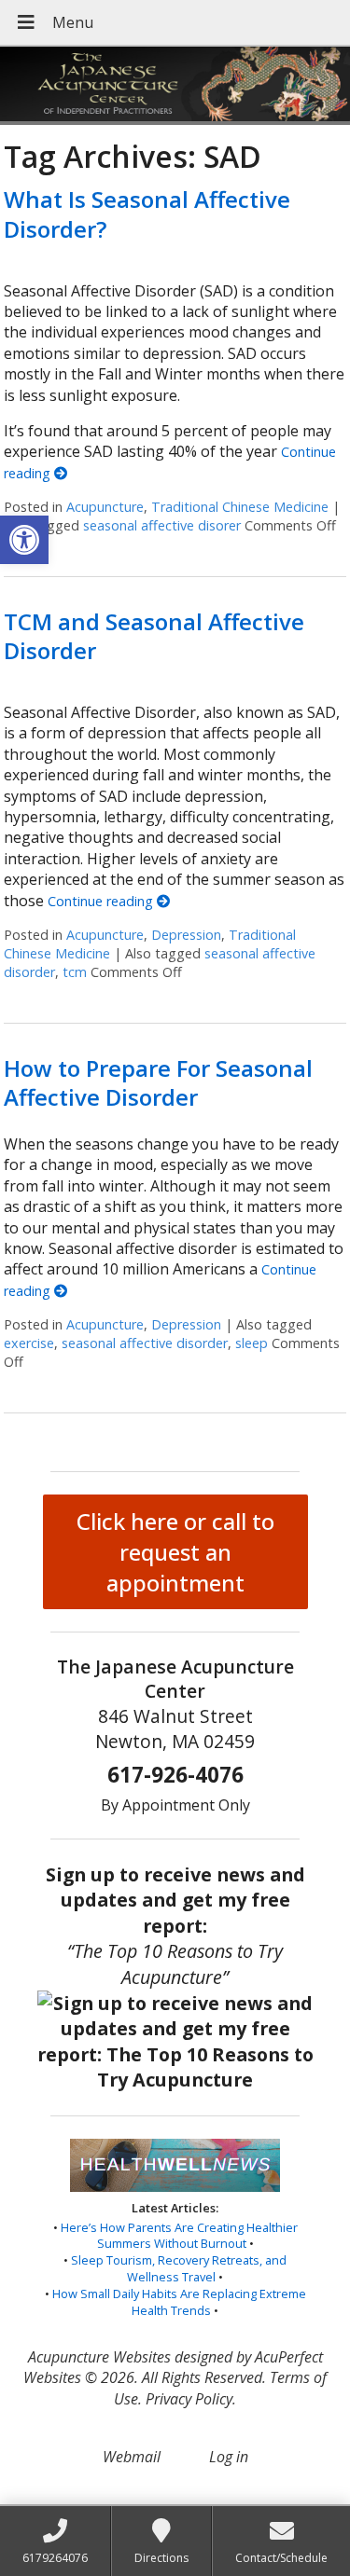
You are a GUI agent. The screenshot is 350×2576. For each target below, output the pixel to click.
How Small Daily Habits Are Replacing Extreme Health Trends (179, 2302)
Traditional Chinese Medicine (240, 507)
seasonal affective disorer (162, 525)
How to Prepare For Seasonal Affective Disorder (158, 1082)
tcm (75, 972)
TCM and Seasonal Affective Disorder (154, 636)
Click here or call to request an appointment (175, 1552)
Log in (229, 2457)
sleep (252, 1343)
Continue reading (102, 901)
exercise (29, 1343)
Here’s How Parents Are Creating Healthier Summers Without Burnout (179, 2236)
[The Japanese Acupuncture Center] (175, 86)
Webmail (132, 2457)
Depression (186, 935)
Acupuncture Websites (99, 2357)
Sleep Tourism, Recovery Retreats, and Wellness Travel (179, 2268)
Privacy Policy (189, 2399)
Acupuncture (105, 507)
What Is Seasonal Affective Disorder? (147, 214)
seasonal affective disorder (145, 1343)
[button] (24, 540)
